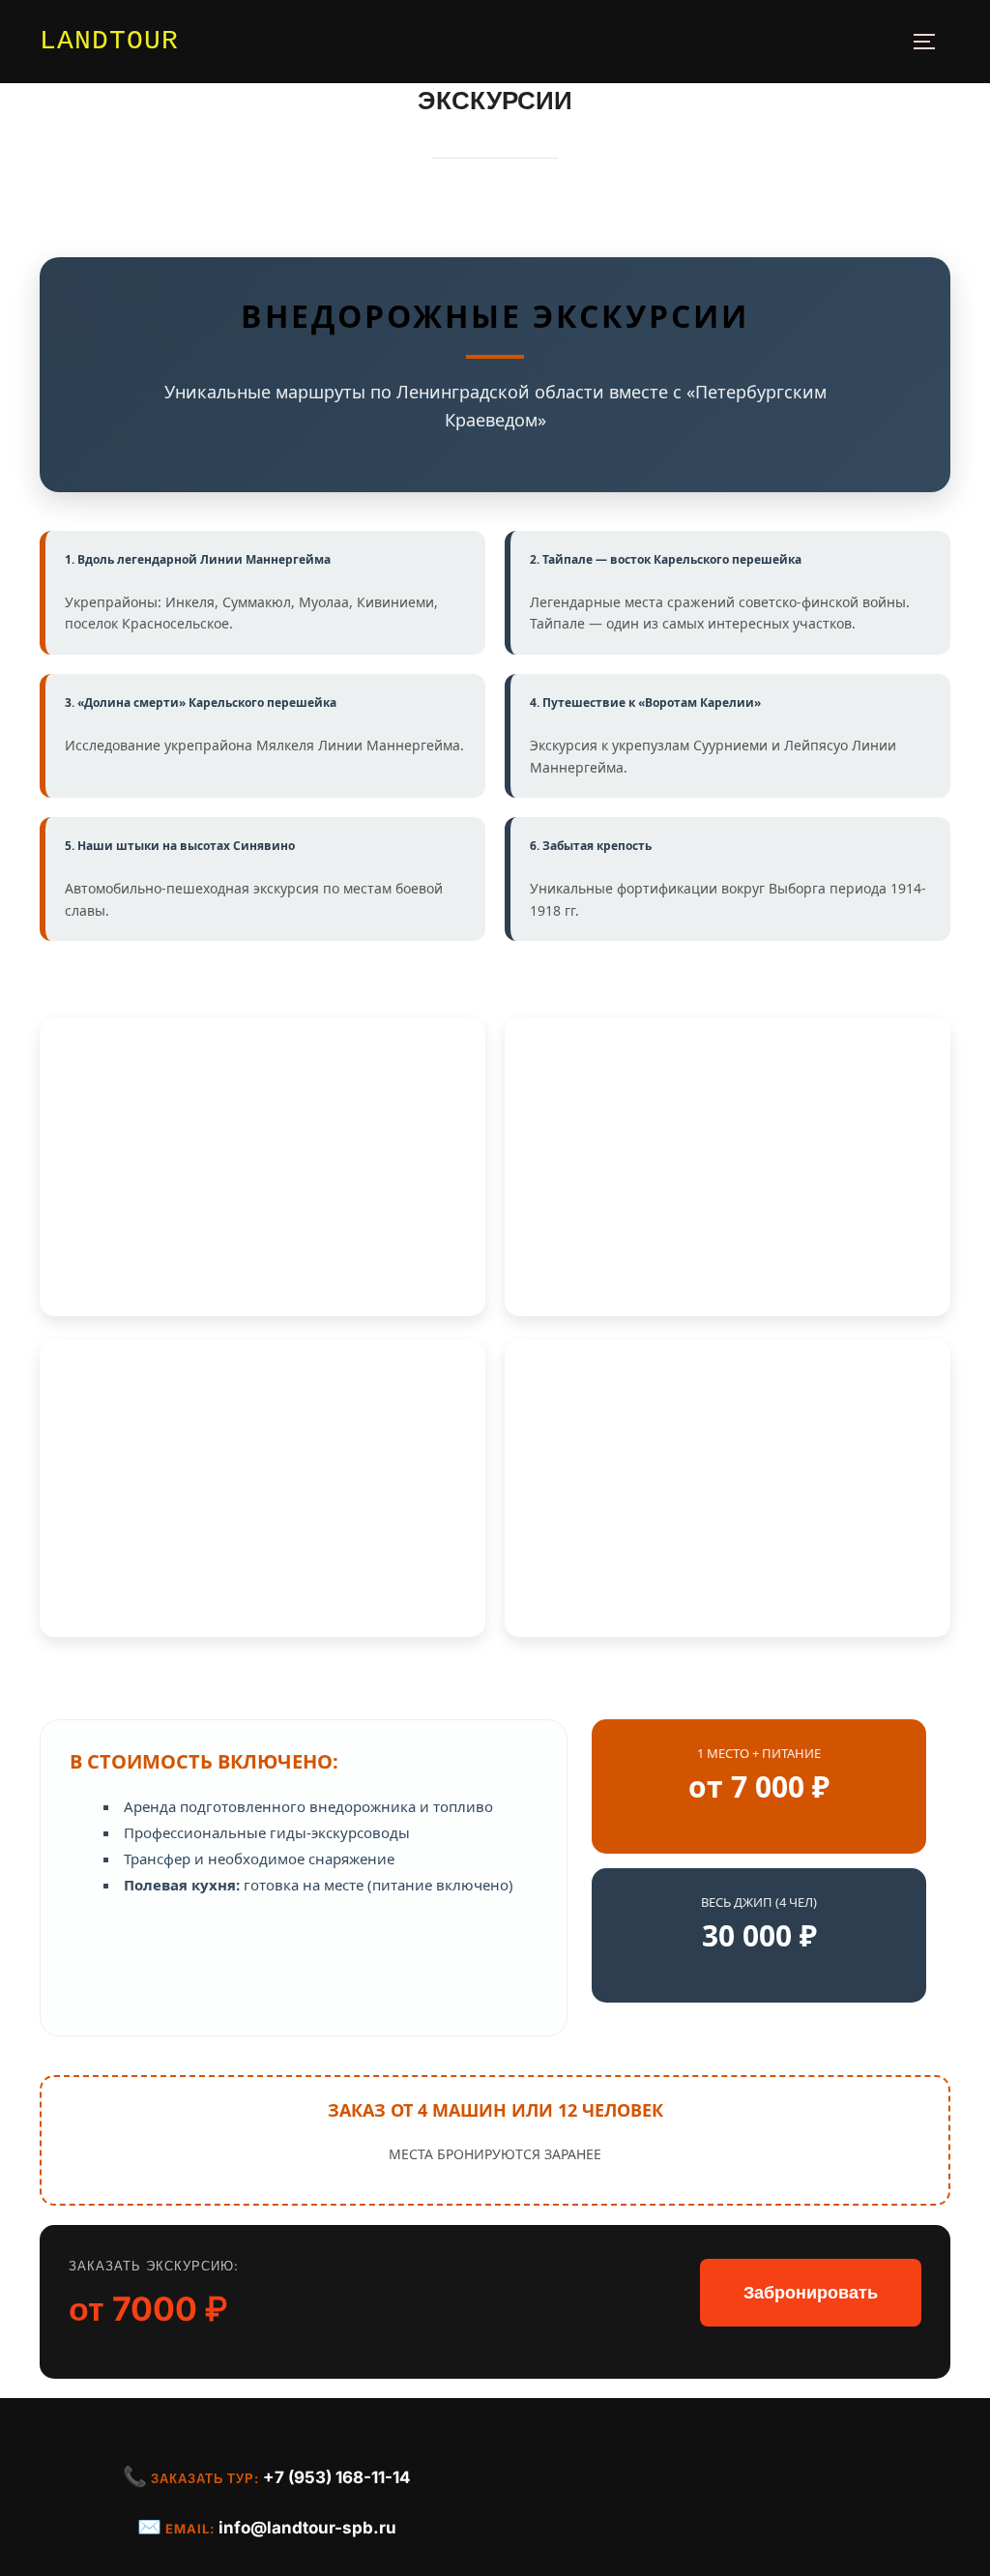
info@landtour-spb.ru (307, 2528)
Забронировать (811, 2292)
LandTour (109, 41)
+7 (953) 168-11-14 (337, 2477)
